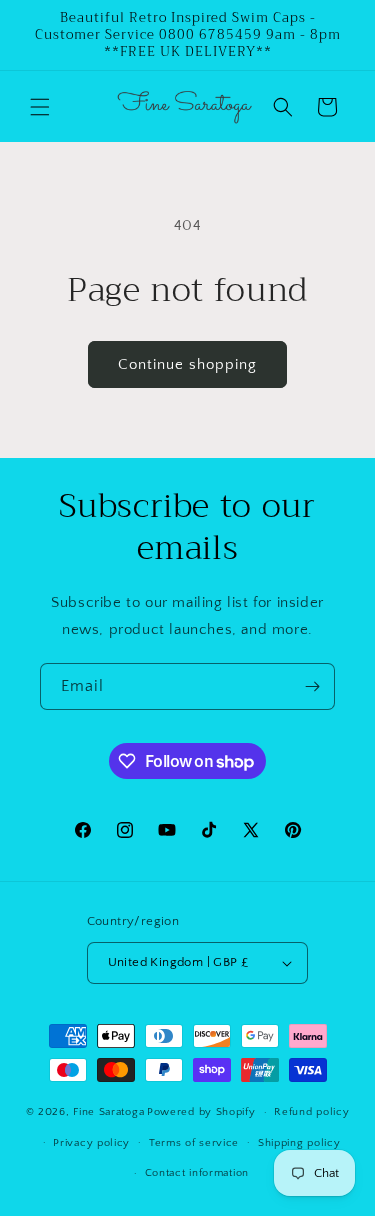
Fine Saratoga (108, 1112)
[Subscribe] (312, 686)
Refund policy (311, 1112)
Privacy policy (91, 1143)
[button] (40, 107)
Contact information (197, 1173)
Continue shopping (187, 364)
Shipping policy (299, 1143)
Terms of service (194, 1143)
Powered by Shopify (201, 1112)
